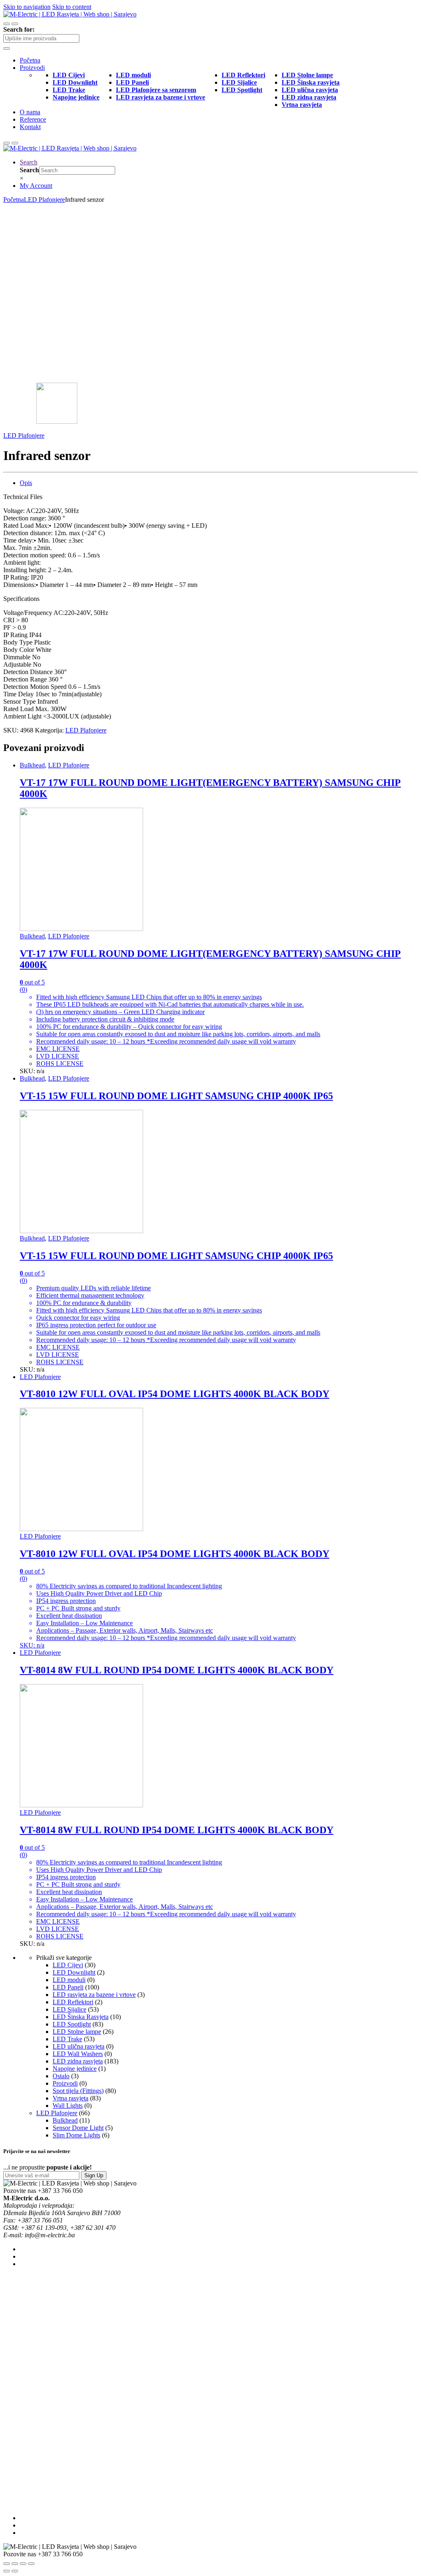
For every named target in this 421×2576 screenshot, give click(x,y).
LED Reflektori (73, 2002)
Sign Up (94, 2175)
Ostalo (61, 2076)
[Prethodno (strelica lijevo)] (7, 2571)
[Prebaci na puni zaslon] (23, 2564)
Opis (26, 483)
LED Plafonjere (44, 200)
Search (29, 162)
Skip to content (72, 7)
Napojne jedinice (75, 2069)
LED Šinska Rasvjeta (81, 2017)
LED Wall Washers (78, 2054)
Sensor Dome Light (78, 2128)
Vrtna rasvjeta (71, 2098)
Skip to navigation (27, 7)
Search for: (19, 29)
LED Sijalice (69, 2009)
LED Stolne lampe (77, 2032)
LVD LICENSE (58, 1056)
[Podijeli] (15, 2564)
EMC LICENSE (58, 1049)
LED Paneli (68, 1987)
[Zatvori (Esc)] (7, 2564)
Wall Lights (68, 2106)
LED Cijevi (68, 1965)
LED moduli (69, 1980)
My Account (36, 186)
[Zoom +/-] (31, 2564)
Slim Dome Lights (76, 2135)
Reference (33, 119)
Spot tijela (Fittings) (78, 2091)
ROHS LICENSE (60, 1064)
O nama (30, 112)
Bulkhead (32, 765)
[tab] (219, 483)
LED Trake (67, 2039)
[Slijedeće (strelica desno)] (15, 2571)
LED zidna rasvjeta (78, 2061)
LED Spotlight (72, 2024)
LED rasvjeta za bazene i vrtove (94, 1995)
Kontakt (30, 127)
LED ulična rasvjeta (79, 2046)
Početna (30, 60)
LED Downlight (74, 1972)
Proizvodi (32, 68)
